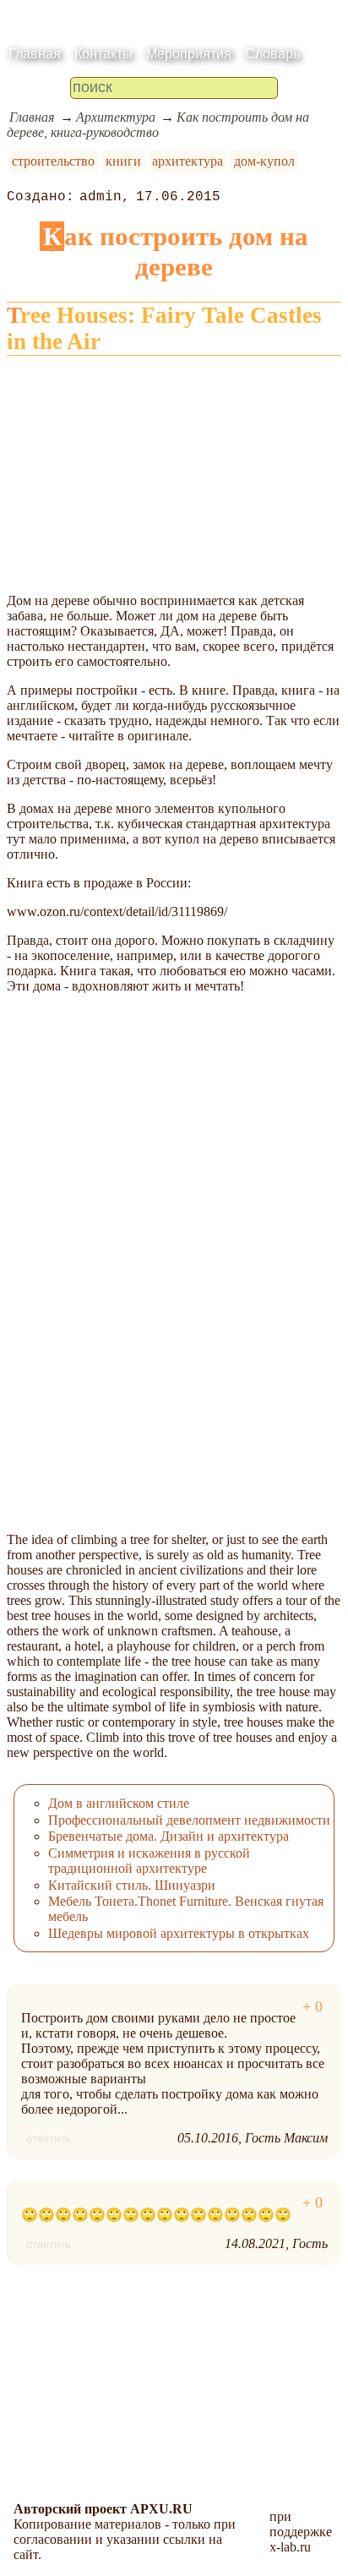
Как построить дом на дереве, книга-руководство (158, 125)
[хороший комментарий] (313, 2007)
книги (123, 161)
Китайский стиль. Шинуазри (132, 1885)
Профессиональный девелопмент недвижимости (189, 1820)
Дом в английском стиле (119, 1803)
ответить (49, 2139)
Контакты (103, 54)
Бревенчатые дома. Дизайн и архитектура (169, 1836)
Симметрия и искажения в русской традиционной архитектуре (149, 1861)
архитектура (188, 161)
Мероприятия (189, 54)
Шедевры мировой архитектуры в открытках (179, 1933)
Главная (35, 54)
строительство (53, 161)
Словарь (272, 54)
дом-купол (264, 161)
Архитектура (116, 117)
